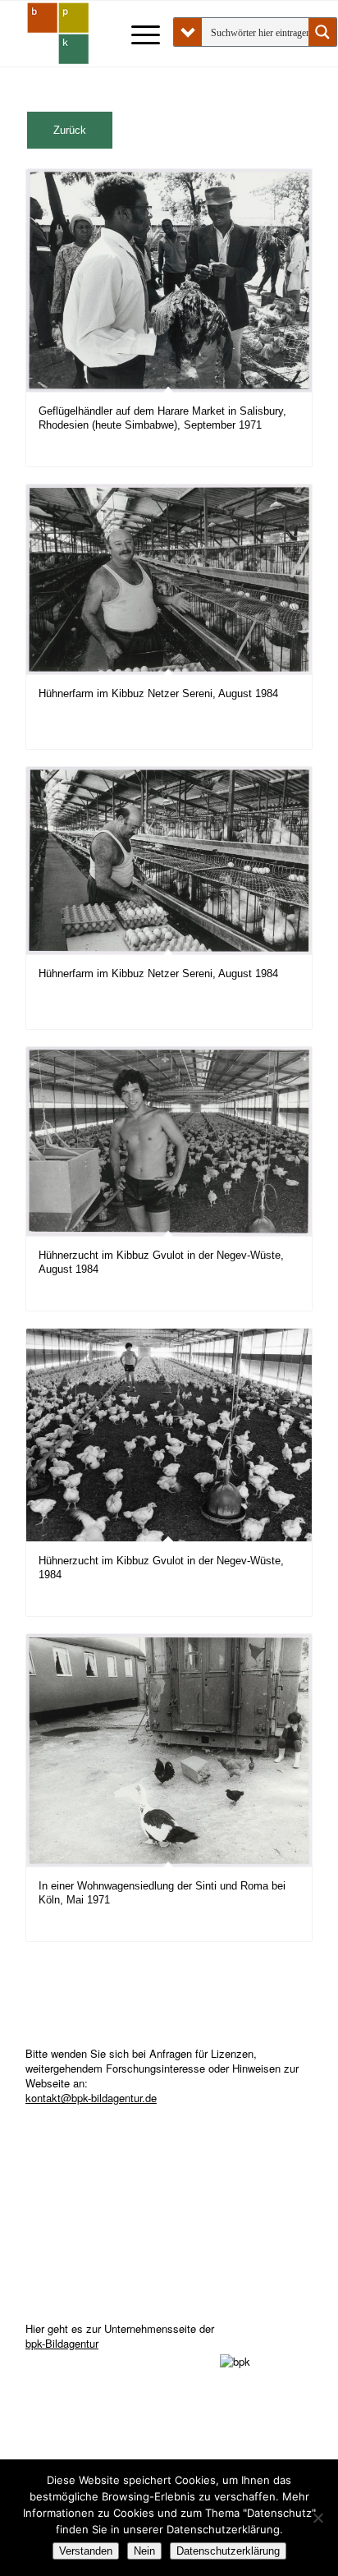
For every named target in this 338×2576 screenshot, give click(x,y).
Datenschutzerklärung (228, 2551)
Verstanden (86, 2551)
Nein (144, 2551)
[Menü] (137, 34)
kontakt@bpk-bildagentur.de (91, 2098)
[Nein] (317, 2518)
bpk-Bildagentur (62, 2343)
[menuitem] (137, 34)
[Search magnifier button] (322, 32)
